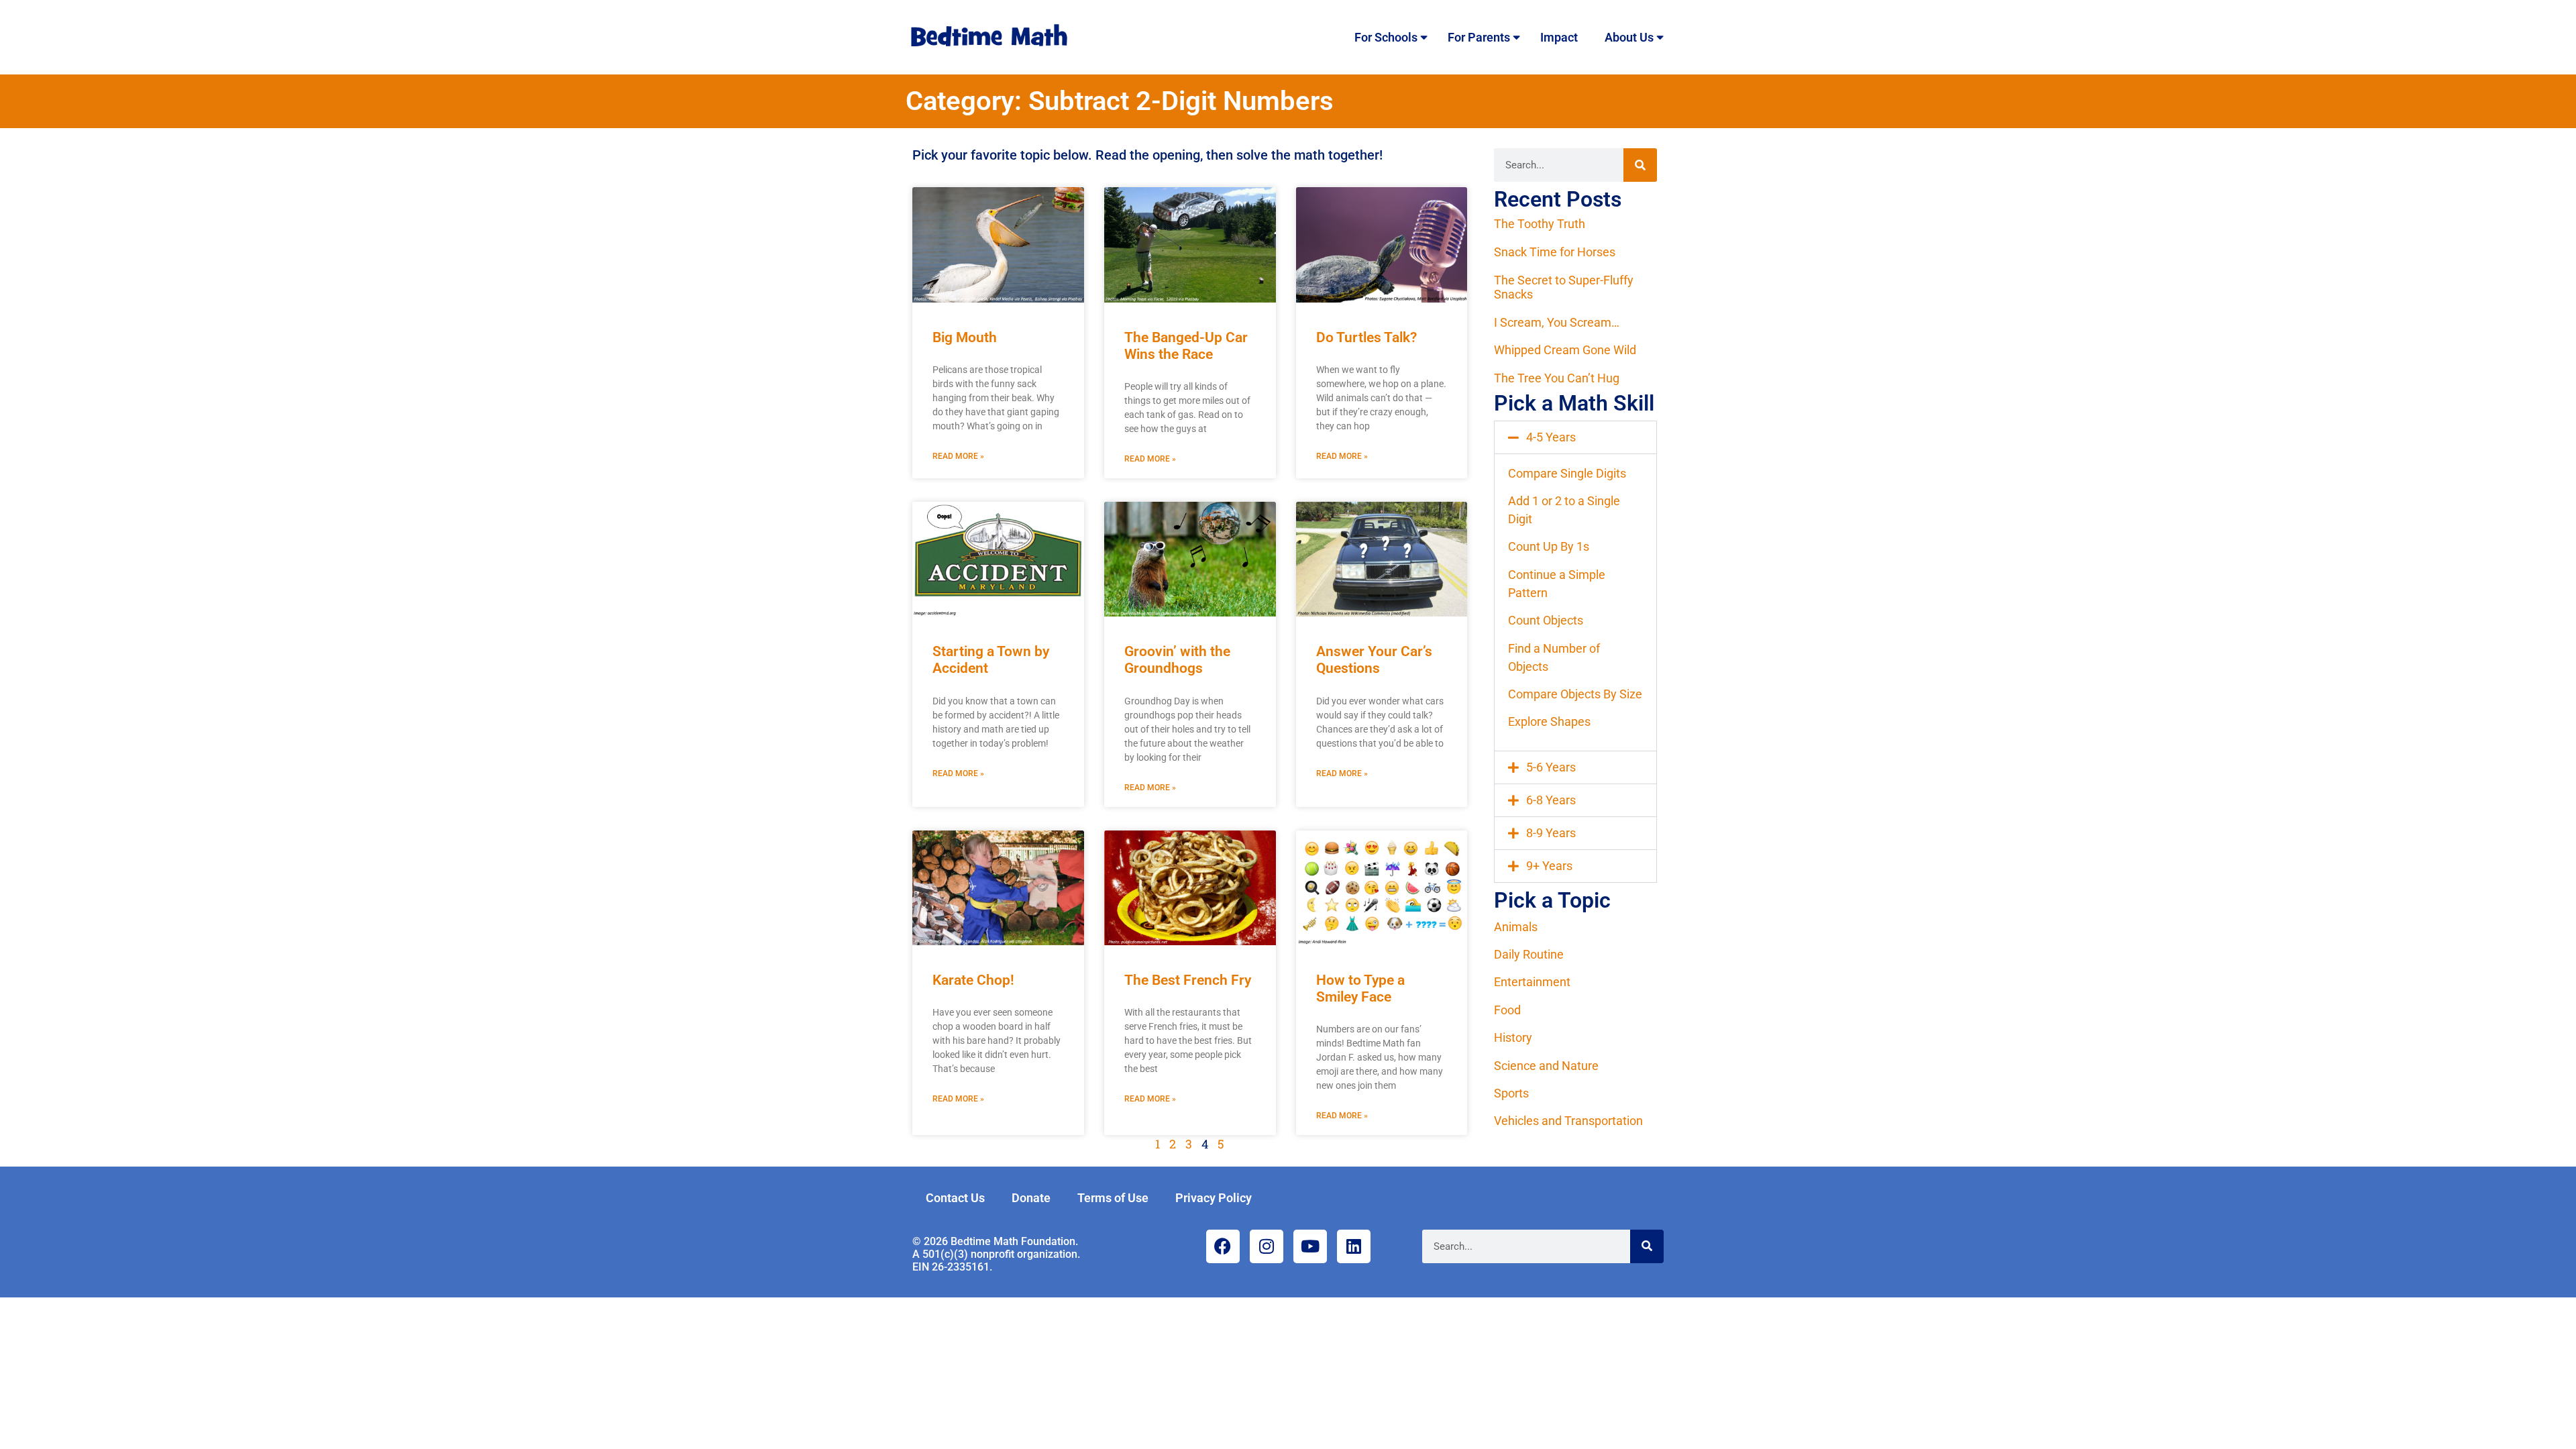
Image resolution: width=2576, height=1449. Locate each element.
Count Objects (1546, 620)
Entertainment (1532, 982)
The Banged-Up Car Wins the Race (1186, 346)
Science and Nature (1546, 1066)
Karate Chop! (973, 980)
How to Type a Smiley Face (1360, 988)
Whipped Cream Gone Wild (1565, 350)
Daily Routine (1529, 954)
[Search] (1640, 165)
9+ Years (1549, 866)
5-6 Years (1551, 767)
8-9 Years (1551, 833)
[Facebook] (1223, 1246)
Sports (1511, 1093)
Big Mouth (965, 337)
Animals (1516, 927)
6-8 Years (1551, 800)
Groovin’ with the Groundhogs (1177, 660)
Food (1507, 1010)
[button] (1575, 437)
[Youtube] (1310, 1246)
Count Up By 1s (1549, 546)
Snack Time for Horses (1555, 252)
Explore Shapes (1549, 721)
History (1513, 1037)
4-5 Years (1551, 437)
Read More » (958, 456)
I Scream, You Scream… (1557, 322)
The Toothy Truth (1540, 224)
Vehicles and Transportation (1568, 1121)
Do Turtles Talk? (1366, 337)
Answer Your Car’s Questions (1374, 660)
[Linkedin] (1354, 1246)
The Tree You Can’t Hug (1557, 378)
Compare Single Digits (1567, 473)
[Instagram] (1267, 1246)
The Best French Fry (1188, 980)
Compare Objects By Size (1575, 694)
